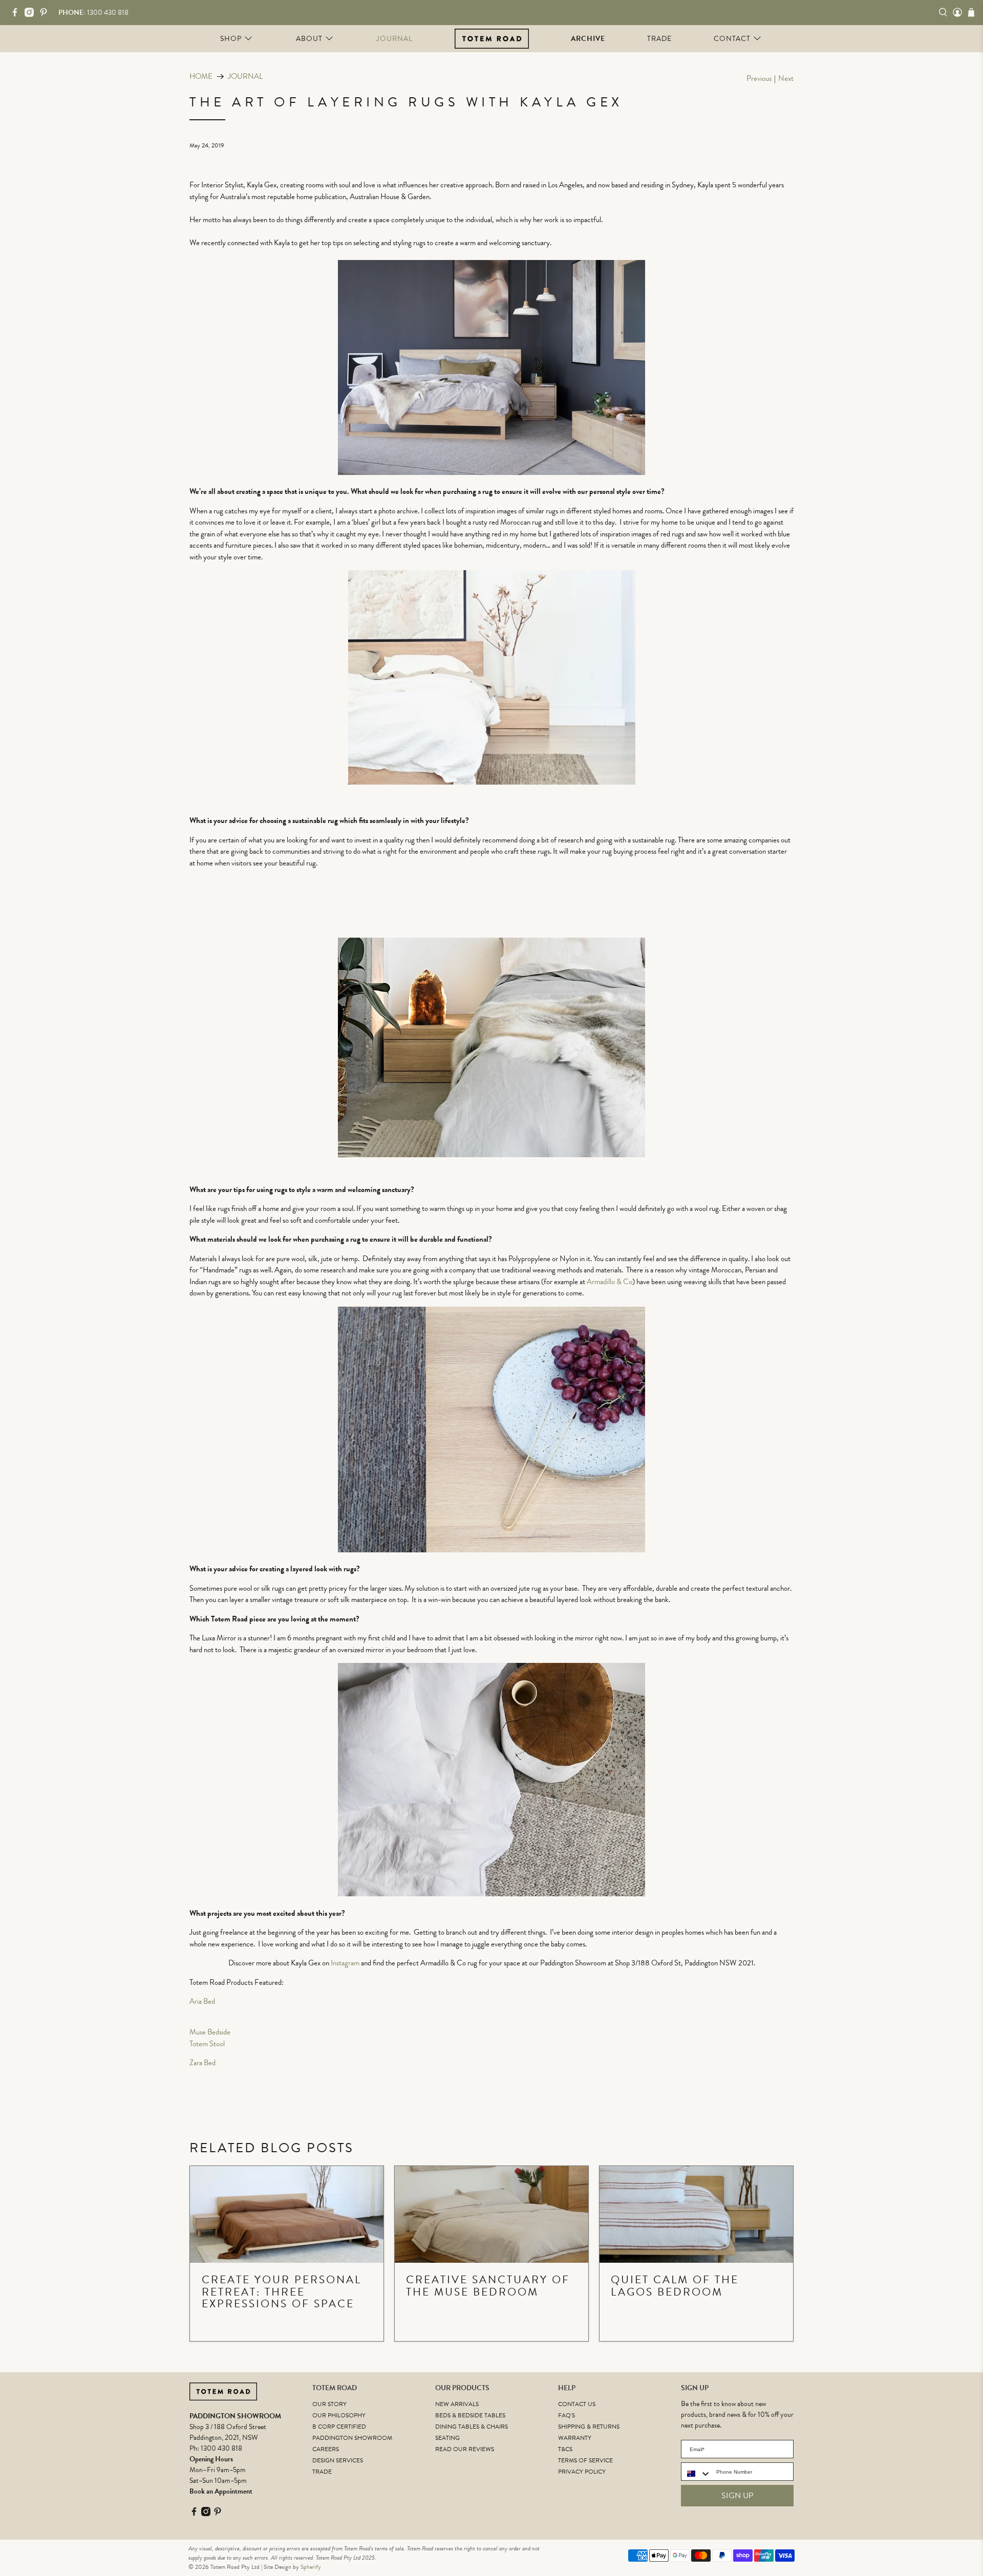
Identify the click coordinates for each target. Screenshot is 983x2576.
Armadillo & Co (610, 1282)
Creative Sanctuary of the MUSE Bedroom (488, 2286)
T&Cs (565, 2449)
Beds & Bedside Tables (470, 2415)
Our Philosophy (339, 2415)
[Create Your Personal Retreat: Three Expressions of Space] (287, 2214)
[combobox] (696, 2474)
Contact (732, 39)
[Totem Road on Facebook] (17, 15)
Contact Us (577, 2404)
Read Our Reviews (465, 2449)
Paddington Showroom (352, 2438)
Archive (588, 39)
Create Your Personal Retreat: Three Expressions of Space (282, 2292)
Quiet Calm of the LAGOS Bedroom (675, 2286)
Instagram (345, 1963)
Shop (231, 39)
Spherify (311, 2567)
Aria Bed (202, 2001)
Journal (394, 39)
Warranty (575, 2438)
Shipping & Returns (589, 2427)
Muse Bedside (210, 2032)
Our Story (329, 2404)
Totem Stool (207, 2044)
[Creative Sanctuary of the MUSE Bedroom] (491, 2214)
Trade (659, 39)
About (309, 39)
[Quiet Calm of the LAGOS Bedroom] (696, 2214)
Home (201, 77)
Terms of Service (585, 2460)
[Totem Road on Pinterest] (46, 15)
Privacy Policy (582, 2472)
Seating (447, 2438)
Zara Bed (202, 2063)
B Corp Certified (339, 2427)
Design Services (338, 2460)
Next (786, 79)
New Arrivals (457, 2404)
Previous (759, 79)
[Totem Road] (492, 38)
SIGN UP (738, 2496)
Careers (326, 2449)
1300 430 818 (221, 2448)
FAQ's (567, 2415)
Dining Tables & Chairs (472, 2427)
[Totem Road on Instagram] (32, 15)
